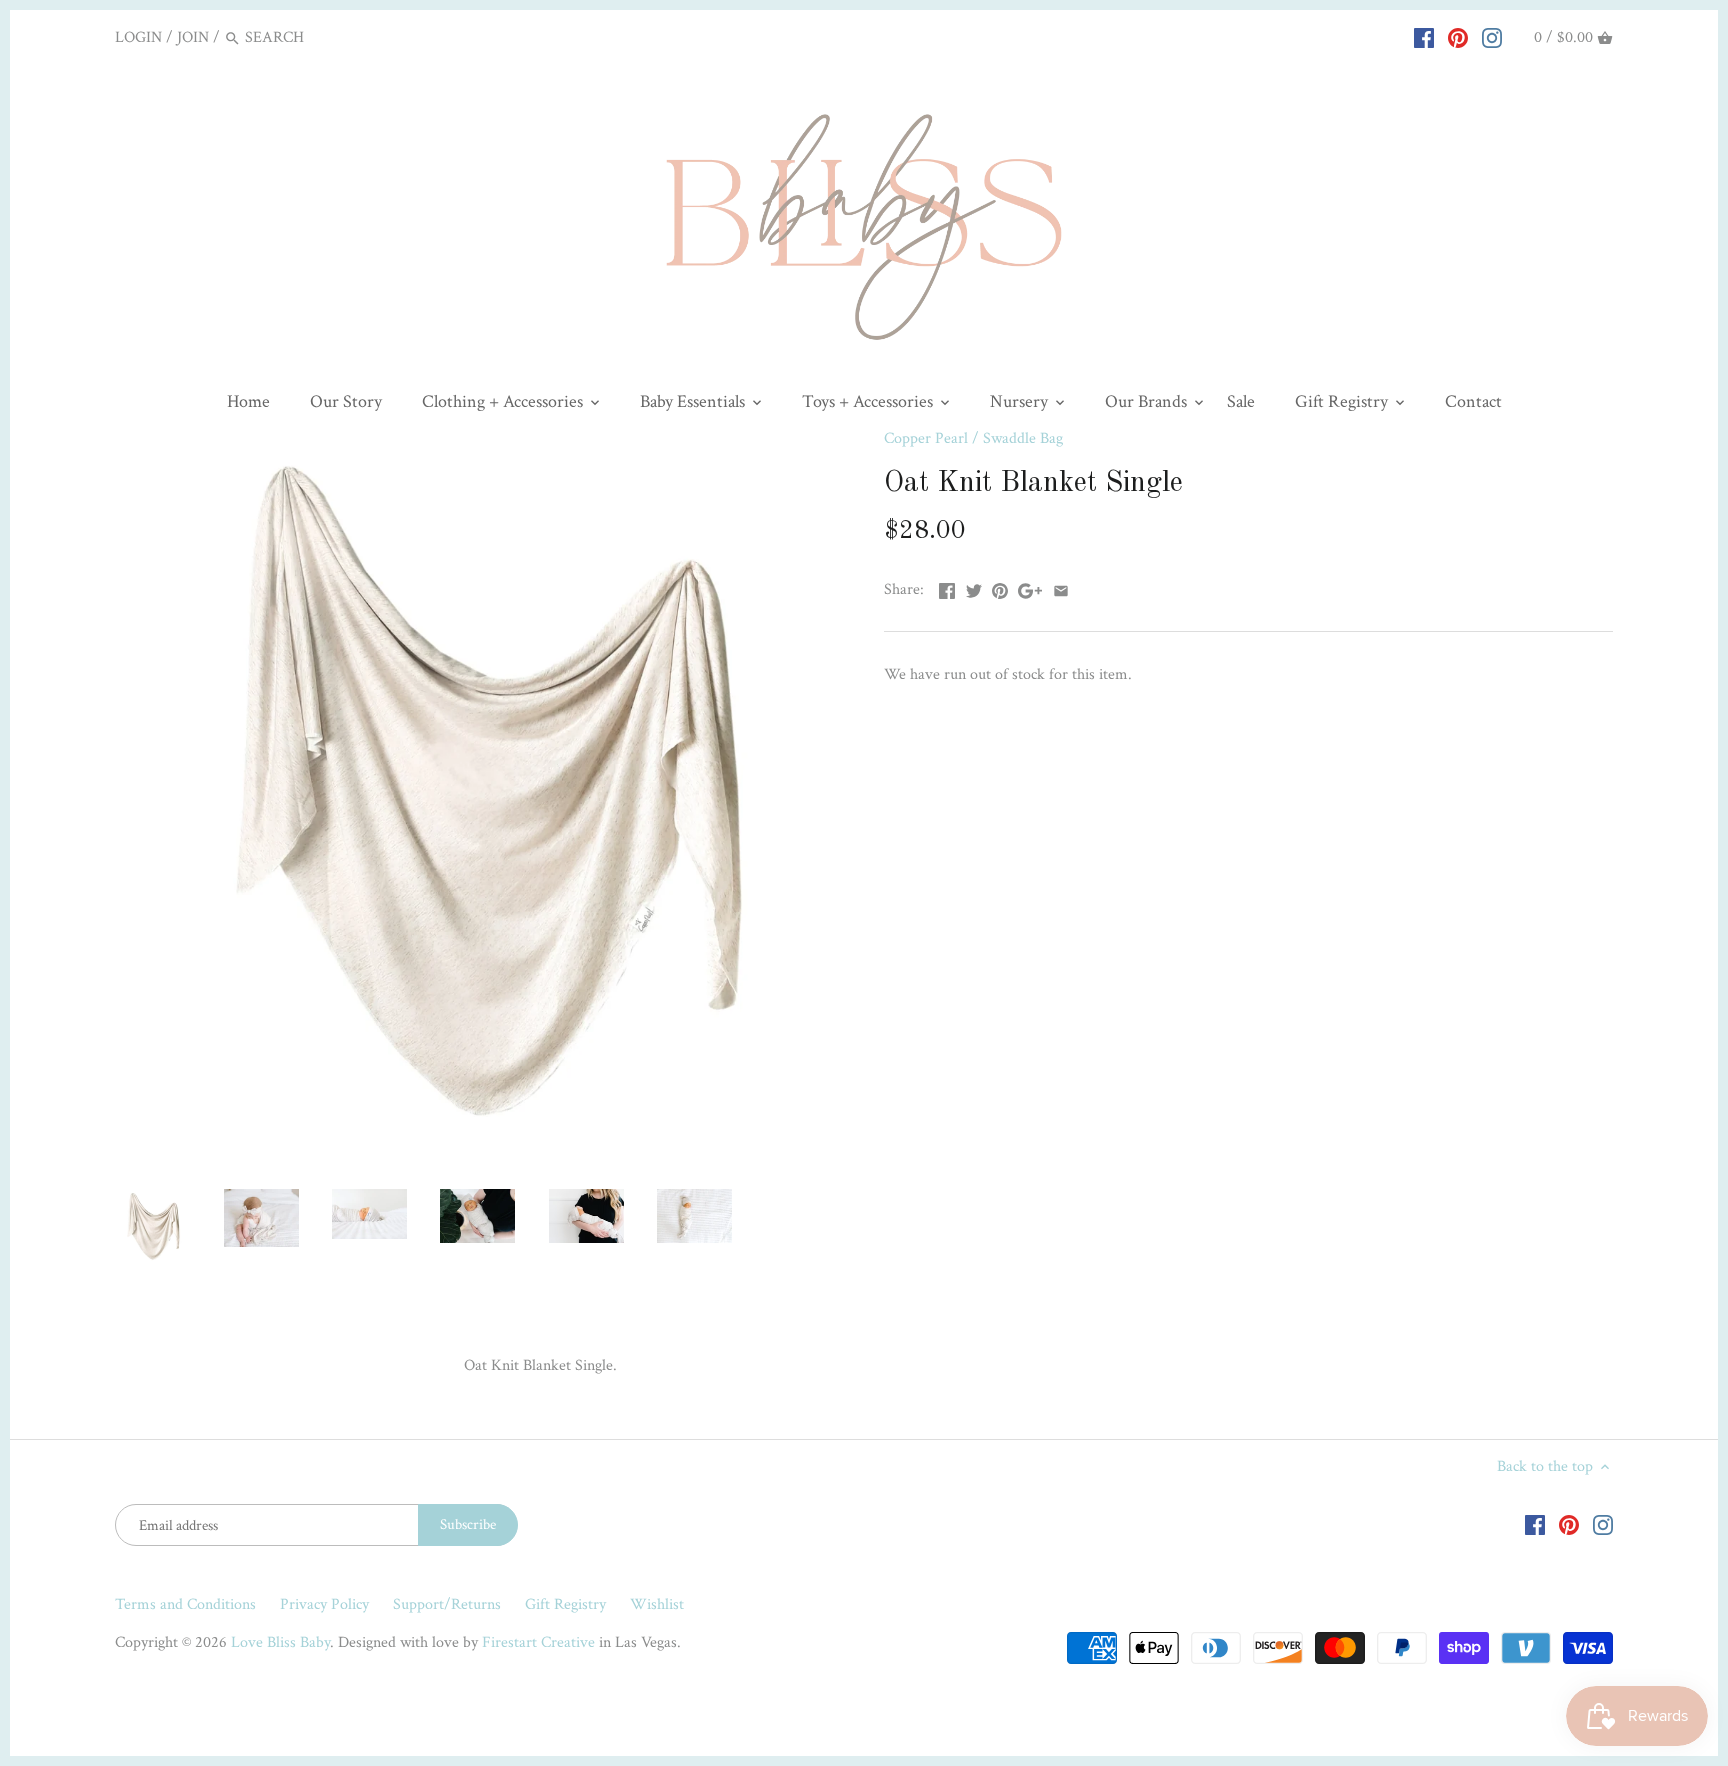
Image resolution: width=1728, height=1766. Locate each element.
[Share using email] (1061, 587)
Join (193, 37)
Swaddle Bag (1023, 438)
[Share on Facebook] (947, 587)
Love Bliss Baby (280, 1642)
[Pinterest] (1458, 37)
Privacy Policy (324, 1604)
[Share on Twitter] (974, 587)
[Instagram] (1492, 37)
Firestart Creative (538, 1642)
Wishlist (657, 1604)
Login (138, 37)
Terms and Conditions (185, 1604)
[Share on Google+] (1030, 587)
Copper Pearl (926, 438)
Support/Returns (447, 1604)
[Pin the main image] (1000, 587)
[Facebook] (1424, 37)
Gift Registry (565, 1604)
